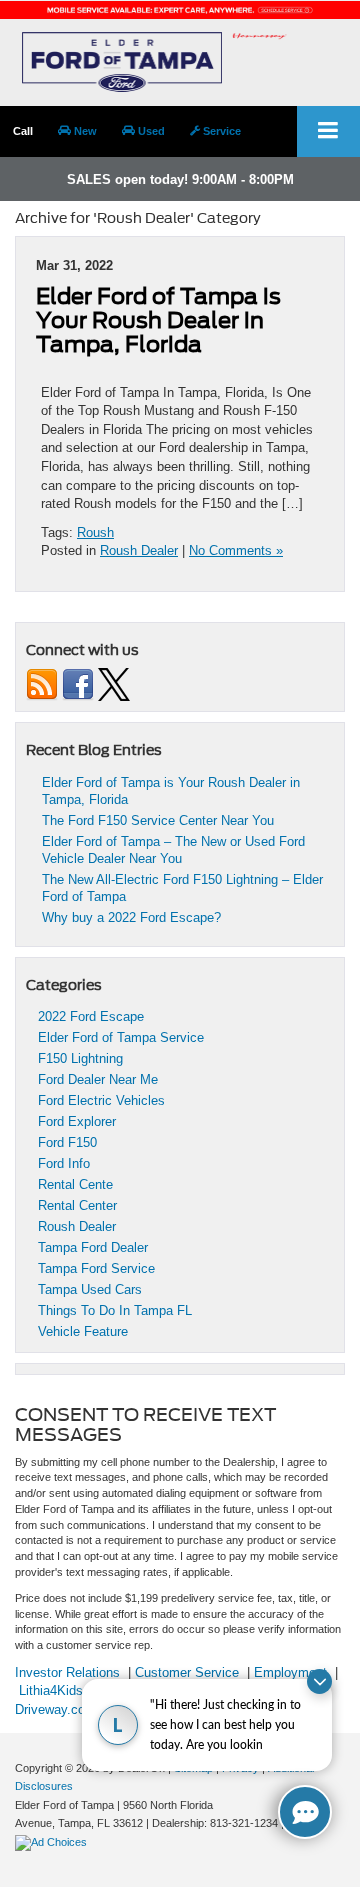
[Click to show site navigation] (328, 131)
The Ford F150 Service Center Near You (158, 820)
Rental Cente (75, 1184)
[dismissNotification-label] (319, 1681)
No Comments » (236, 550)
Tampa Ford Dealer (93, 1247)
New (84, 131)
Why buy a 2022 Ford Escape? (131, 917)
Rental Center (77, 1205)
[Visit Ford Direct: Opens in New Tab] (53, 1842)
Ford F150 (67, 1142)
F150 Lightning (80, 1058)
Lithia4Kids (51, 1690)
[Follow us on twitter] (114, 683)
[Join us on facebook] (78, 683)
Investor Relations (67, 1672)
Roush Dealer (139, 550)
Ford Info (64, 1163)
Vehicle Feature (83, 1331)
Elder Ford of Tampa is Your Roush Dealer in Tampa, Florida (158, 320)
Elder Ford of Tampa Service (121, 1037)
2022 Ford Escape (91, 1016)
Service (220, 131)
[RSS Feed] (42, 683)
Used (150, 131)
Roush (95, 532)
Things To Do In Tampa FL (115, 1310)
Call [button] (23, 131)
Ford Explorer (77, 1121)
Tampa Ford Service (96, 1268)
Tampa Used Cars (90, 1289)
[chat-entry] (305, 1812)
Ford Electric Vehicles (101, 1100)
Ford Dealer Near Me (98, 1079)
